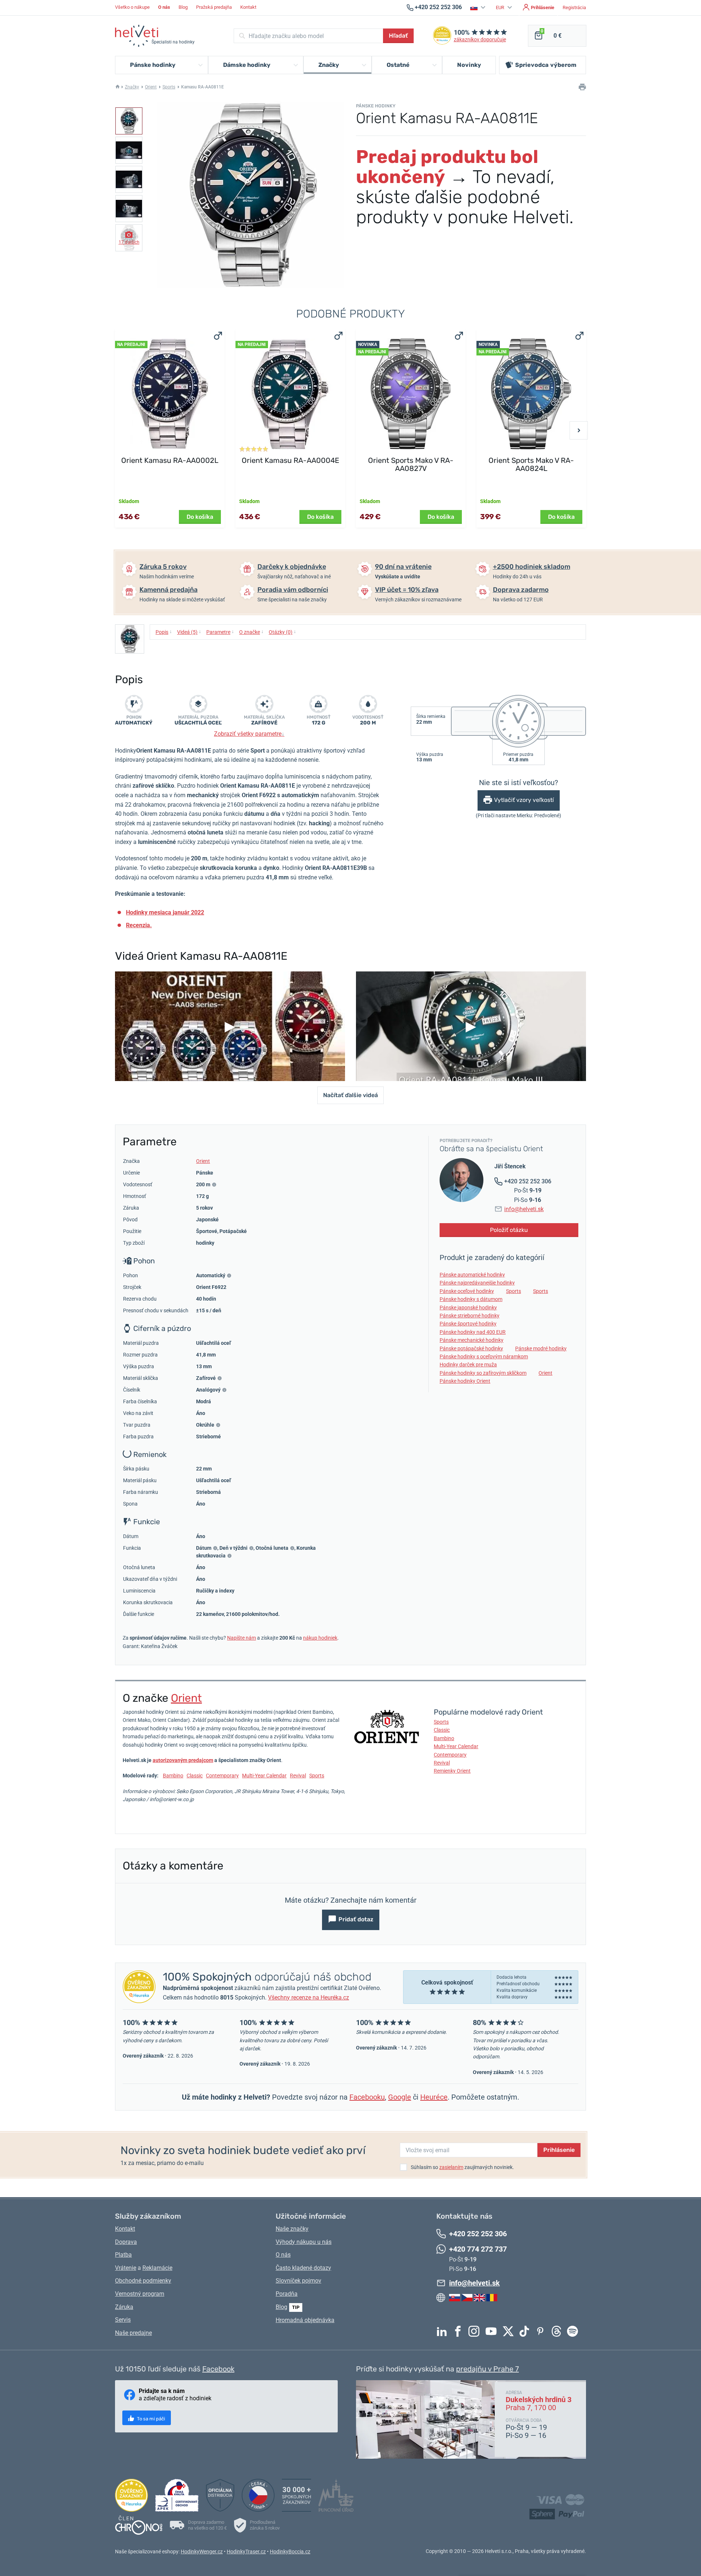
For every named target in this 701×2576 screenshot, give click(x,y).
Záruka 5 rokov (163, 567)
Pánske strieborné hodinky (470, 1316)
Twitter (510, 2331)
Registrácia (574, 7)
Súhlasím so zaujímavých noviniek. (462, 2167)
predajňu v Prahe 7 (487, 2369)
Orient (151, 87)
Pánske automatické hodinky (472, 1275)
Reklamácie (157, 2268)
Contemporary (222, 1776)
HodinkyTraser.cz (246, 2552)
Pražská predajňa (214, 7)
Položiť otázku (509, 1230)
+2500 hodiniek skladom (532, 567)
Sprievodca (546, 65)
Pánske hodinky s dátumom (471, 1299)
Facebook (460, 2331)
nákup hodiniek (320, 1638)
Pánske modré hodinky (541, 1348)
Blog (183, 7)
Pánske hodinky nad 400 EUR (473, 1332)
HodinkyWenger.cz (202, 2552)
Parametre (220, 632)
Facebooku (367, 2097)
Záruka (124, 2307)
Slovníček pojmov (298, 2281)
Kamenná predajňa (168, 590)
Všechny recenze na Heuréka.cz (309, 1997)
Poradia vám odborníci (293, 590)
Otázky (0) (282, 632)
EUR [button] (501, 7)
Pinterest (542, 2331)
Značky (132, 87)
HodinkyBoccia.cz (290, 2552)
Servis (123, 2320)
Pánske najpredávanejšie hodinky (477, 1283)
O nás (283, 2255)
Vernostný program (140, 2294)
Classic (195, 1776)
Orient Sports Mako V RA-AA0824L (531, 464)
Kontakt (248, 7)
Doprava (126, 2242)
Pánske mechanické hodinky (472, 1340)
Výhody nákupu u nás (304, 2242)
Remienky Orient (452, 1771)
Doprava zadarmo (521, 590)
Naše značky (292, 2229)
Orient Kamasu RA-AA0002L (170, 460)
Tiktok (526, 2331)
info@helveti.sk (524, 1209)
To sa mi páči (150, 2419)
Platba (123, 2255)
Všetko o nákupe (132, 7)
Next (579, 430)
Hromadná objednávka (305, 2320)
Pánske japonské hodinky (468, 1308)
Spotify (574, 2331)
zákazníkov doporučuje (480, 40)
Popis (164, 632)
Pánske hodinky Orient (465, 1381)
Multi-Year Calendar (264, 1776)
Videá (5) (189, 632)
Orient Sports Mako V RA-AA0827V (411, 464)
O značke (251, 632)
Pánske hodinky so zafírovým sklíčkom (483, 1373)
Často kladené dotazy (303, 2268)
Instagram (476, 2331)
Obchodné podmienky (143, 2281)
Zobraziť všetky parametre (249, 734)
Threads (558, 2331)
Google (400, 2097)
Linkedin (444, 2331)
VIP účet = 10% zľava (407, 590)
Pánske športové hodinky (468, 1324)
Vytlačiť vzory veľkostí (524, 800)
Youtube (493, 2331)
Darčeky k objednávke (292, 567)
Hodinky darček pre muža (468, 1365)
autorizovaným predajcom (183, 1760)
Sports (169, 87)
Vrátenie (126, 2268)
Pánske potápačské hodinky (471, 1348)
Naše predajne (133, 2333)
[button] (479, 7)
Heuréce (434, 2097)
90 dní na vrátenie (403, 567)
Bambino (173, 1776)
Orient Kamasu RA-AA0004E (290, 460)
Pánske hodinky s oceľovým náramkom (484, 1357)
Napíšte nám (242, 1638)
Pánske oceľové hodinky (467, 1291)
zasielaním (451, 2167)
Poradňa (287, 2294)
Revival (298, 1776)
